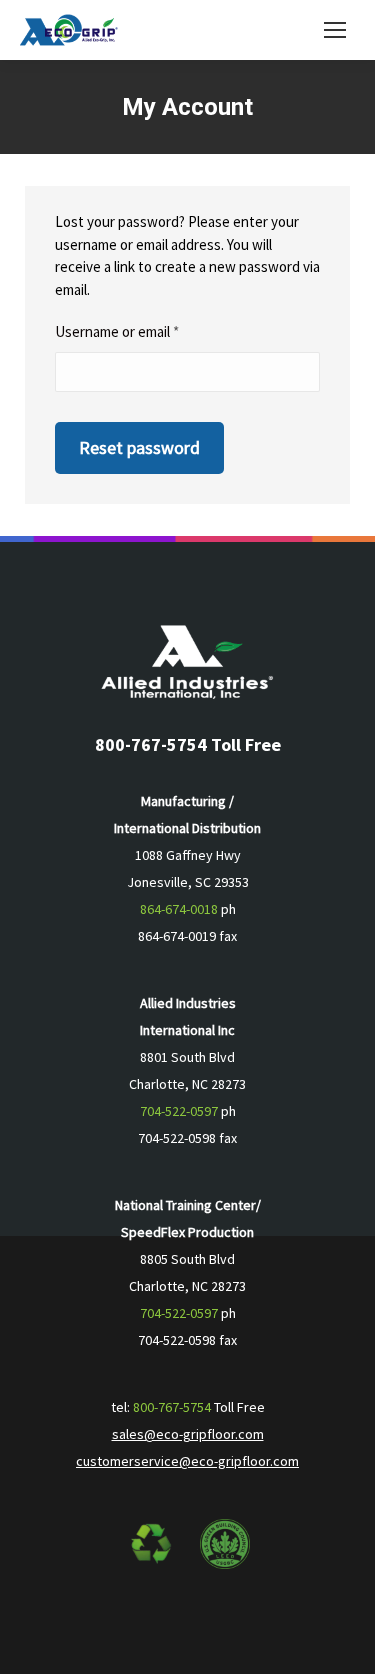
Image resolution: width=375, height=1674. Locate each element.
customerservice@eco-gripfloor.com (187, 1461)
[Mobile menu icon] (335, 30)
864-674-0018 (179, 909)
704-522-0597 (179, 1111)
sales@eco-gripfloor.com (188, 1434)
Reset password (139, 447)
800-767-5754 (172, 1407)
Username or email (145, 331)
